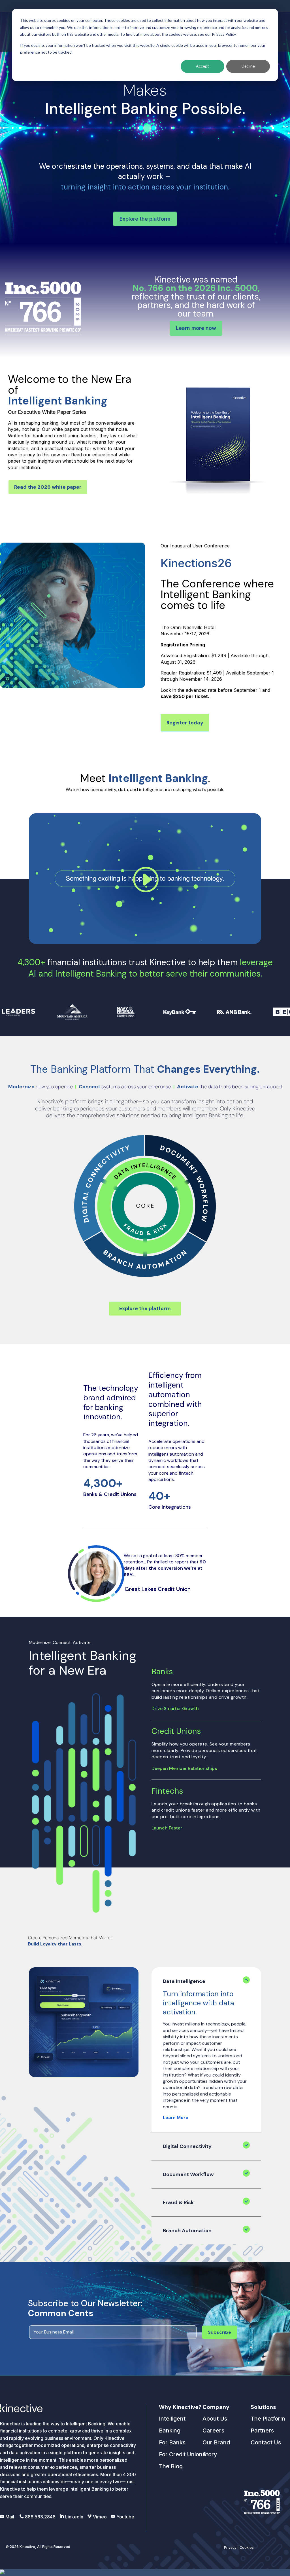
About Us (215, 2419)
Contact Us (266, 2442)
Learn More (176, 2117)
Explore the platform (145, 219)
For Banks (172, 2442)
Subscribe (219, 2332)
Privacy (230, 2547)
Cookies (247, 2547)
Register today (185, 723)
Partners (262, 2430)
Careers (213, 2430)
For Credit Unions (182, 2454)
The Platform (268, 2419)
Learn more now (196, 328)
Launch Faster (167, 1828)
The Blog (171, 2466)
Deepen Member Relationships (184, 1768)
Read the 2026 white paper (48, 487)
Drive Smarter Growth (175, 1708)
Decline (248, 66)
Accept (202, 66)
